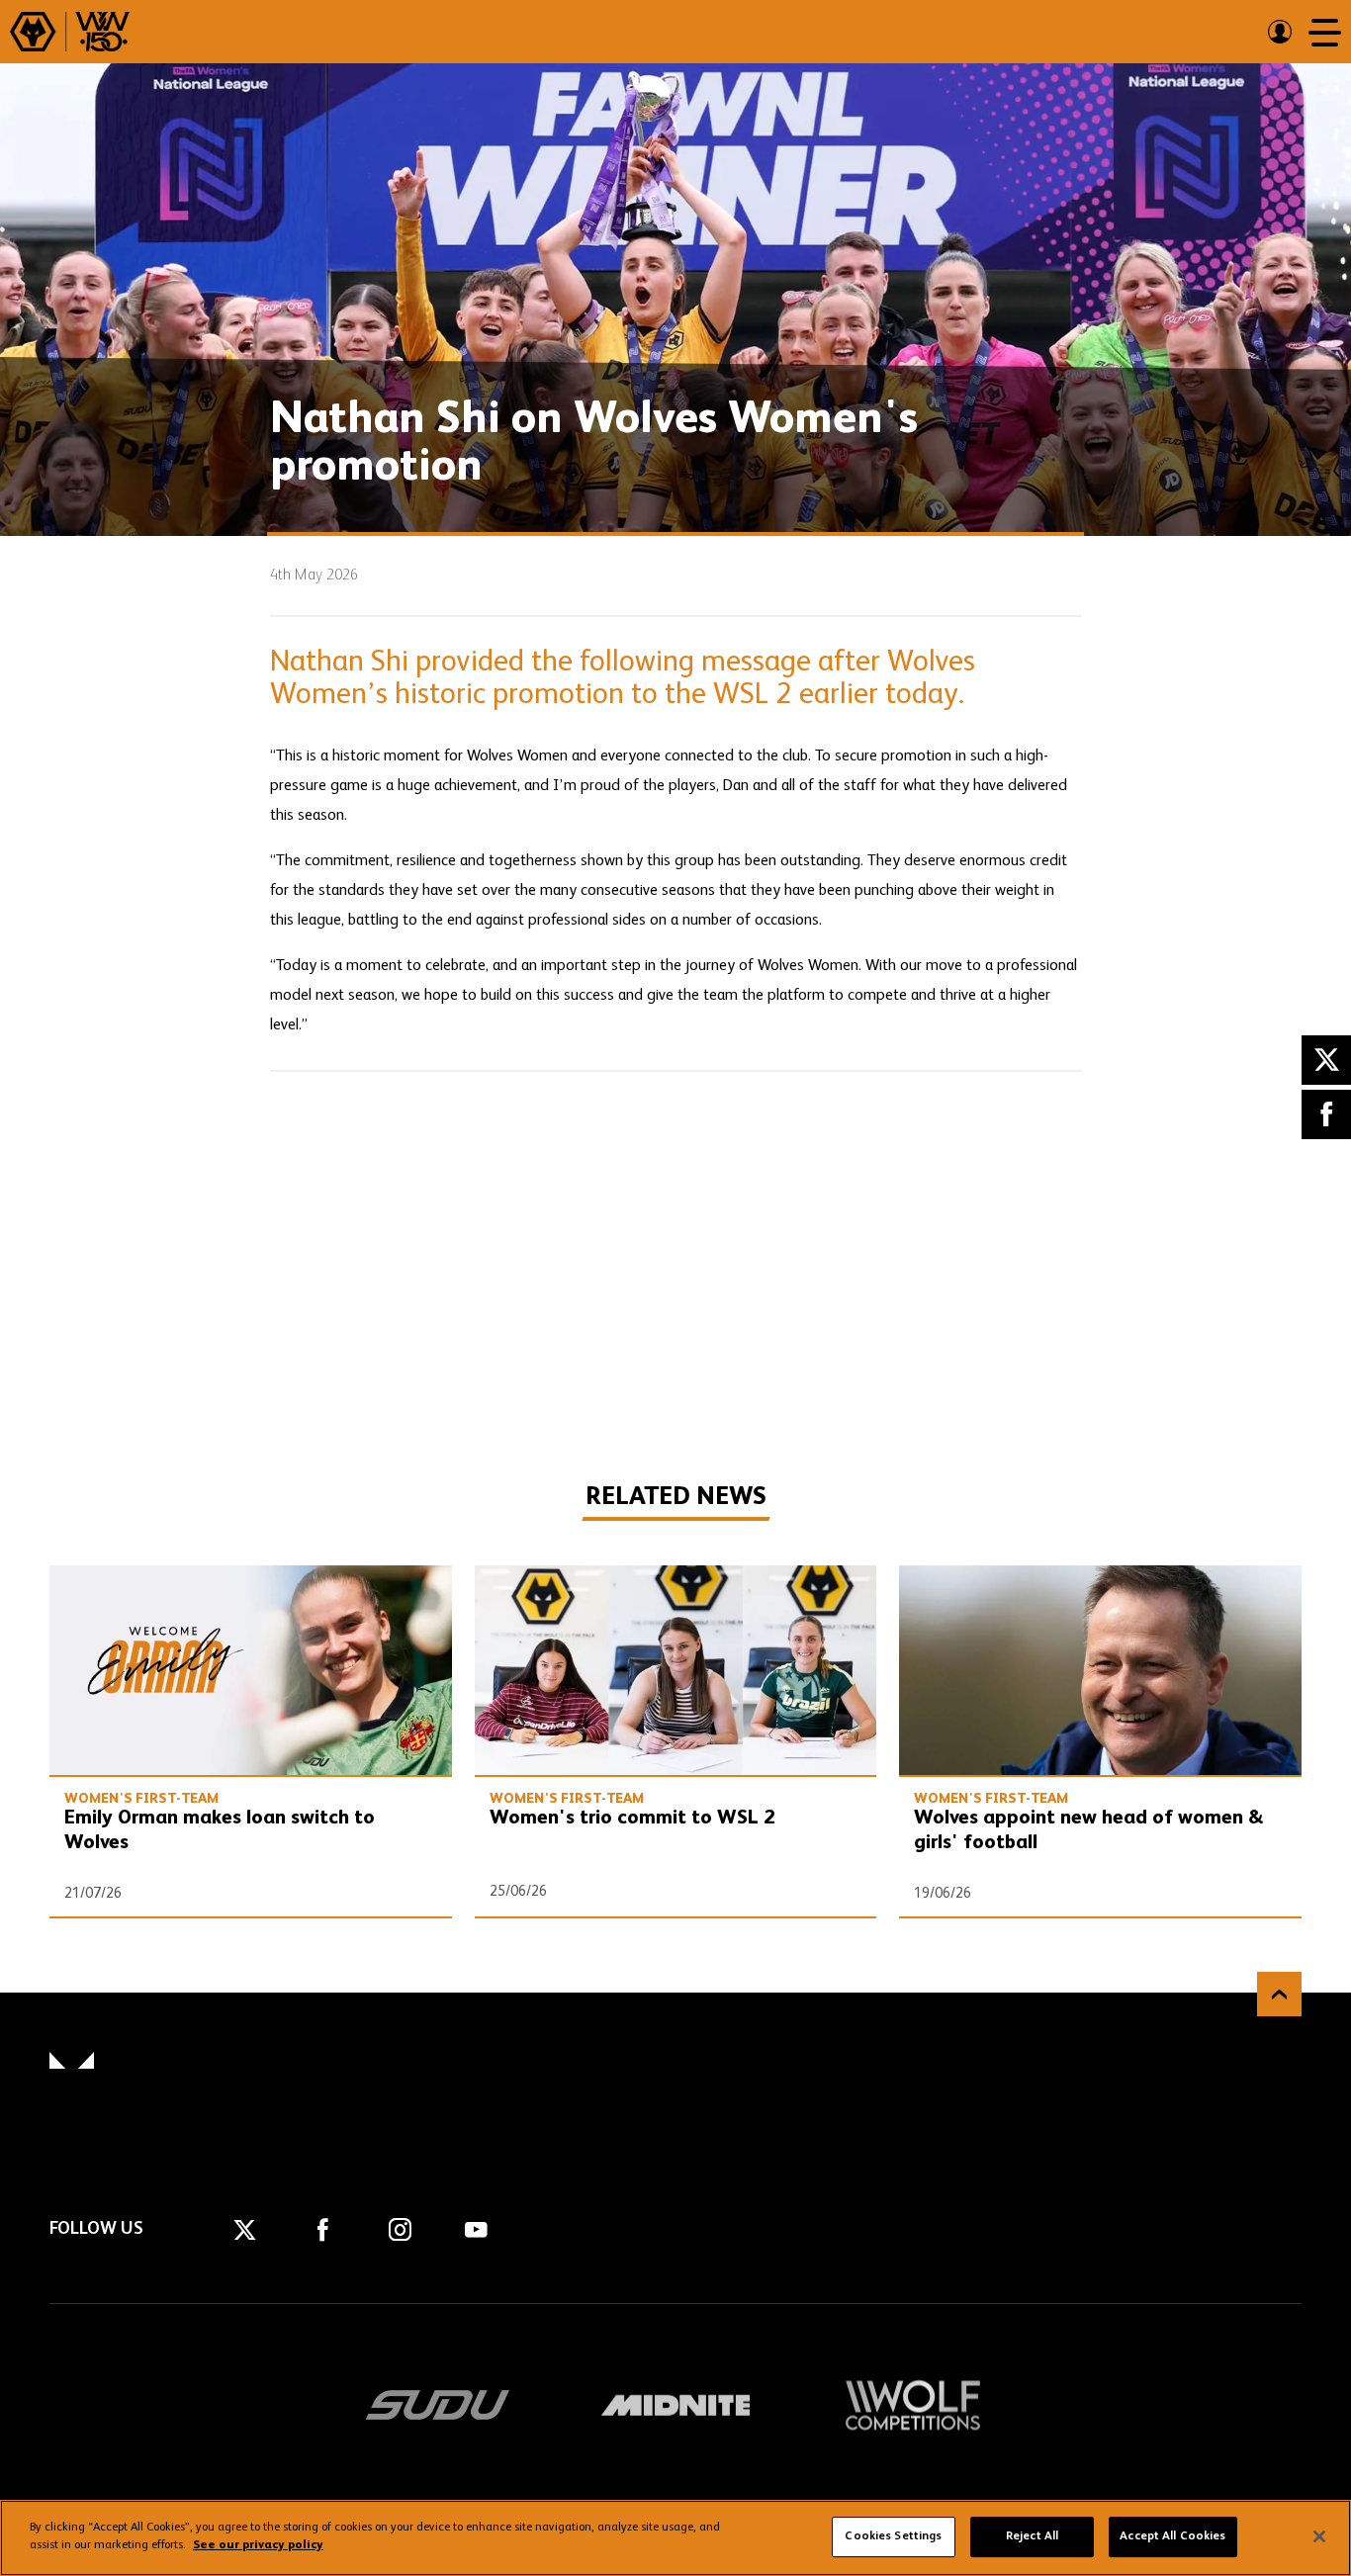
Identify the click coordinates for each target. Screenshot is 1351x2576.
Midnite (675, 2405)
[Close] (1319, 2536)
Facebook (1326, 1114)
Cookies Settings (893, 2536)
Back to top (1279, 1994)
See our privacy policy (258, 2545)
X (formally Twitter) (1326, 1060)
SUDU (438, 2405)
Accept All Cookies (1172, 2536)
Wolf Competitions (913, 2405)
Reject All (1032, 2536)
